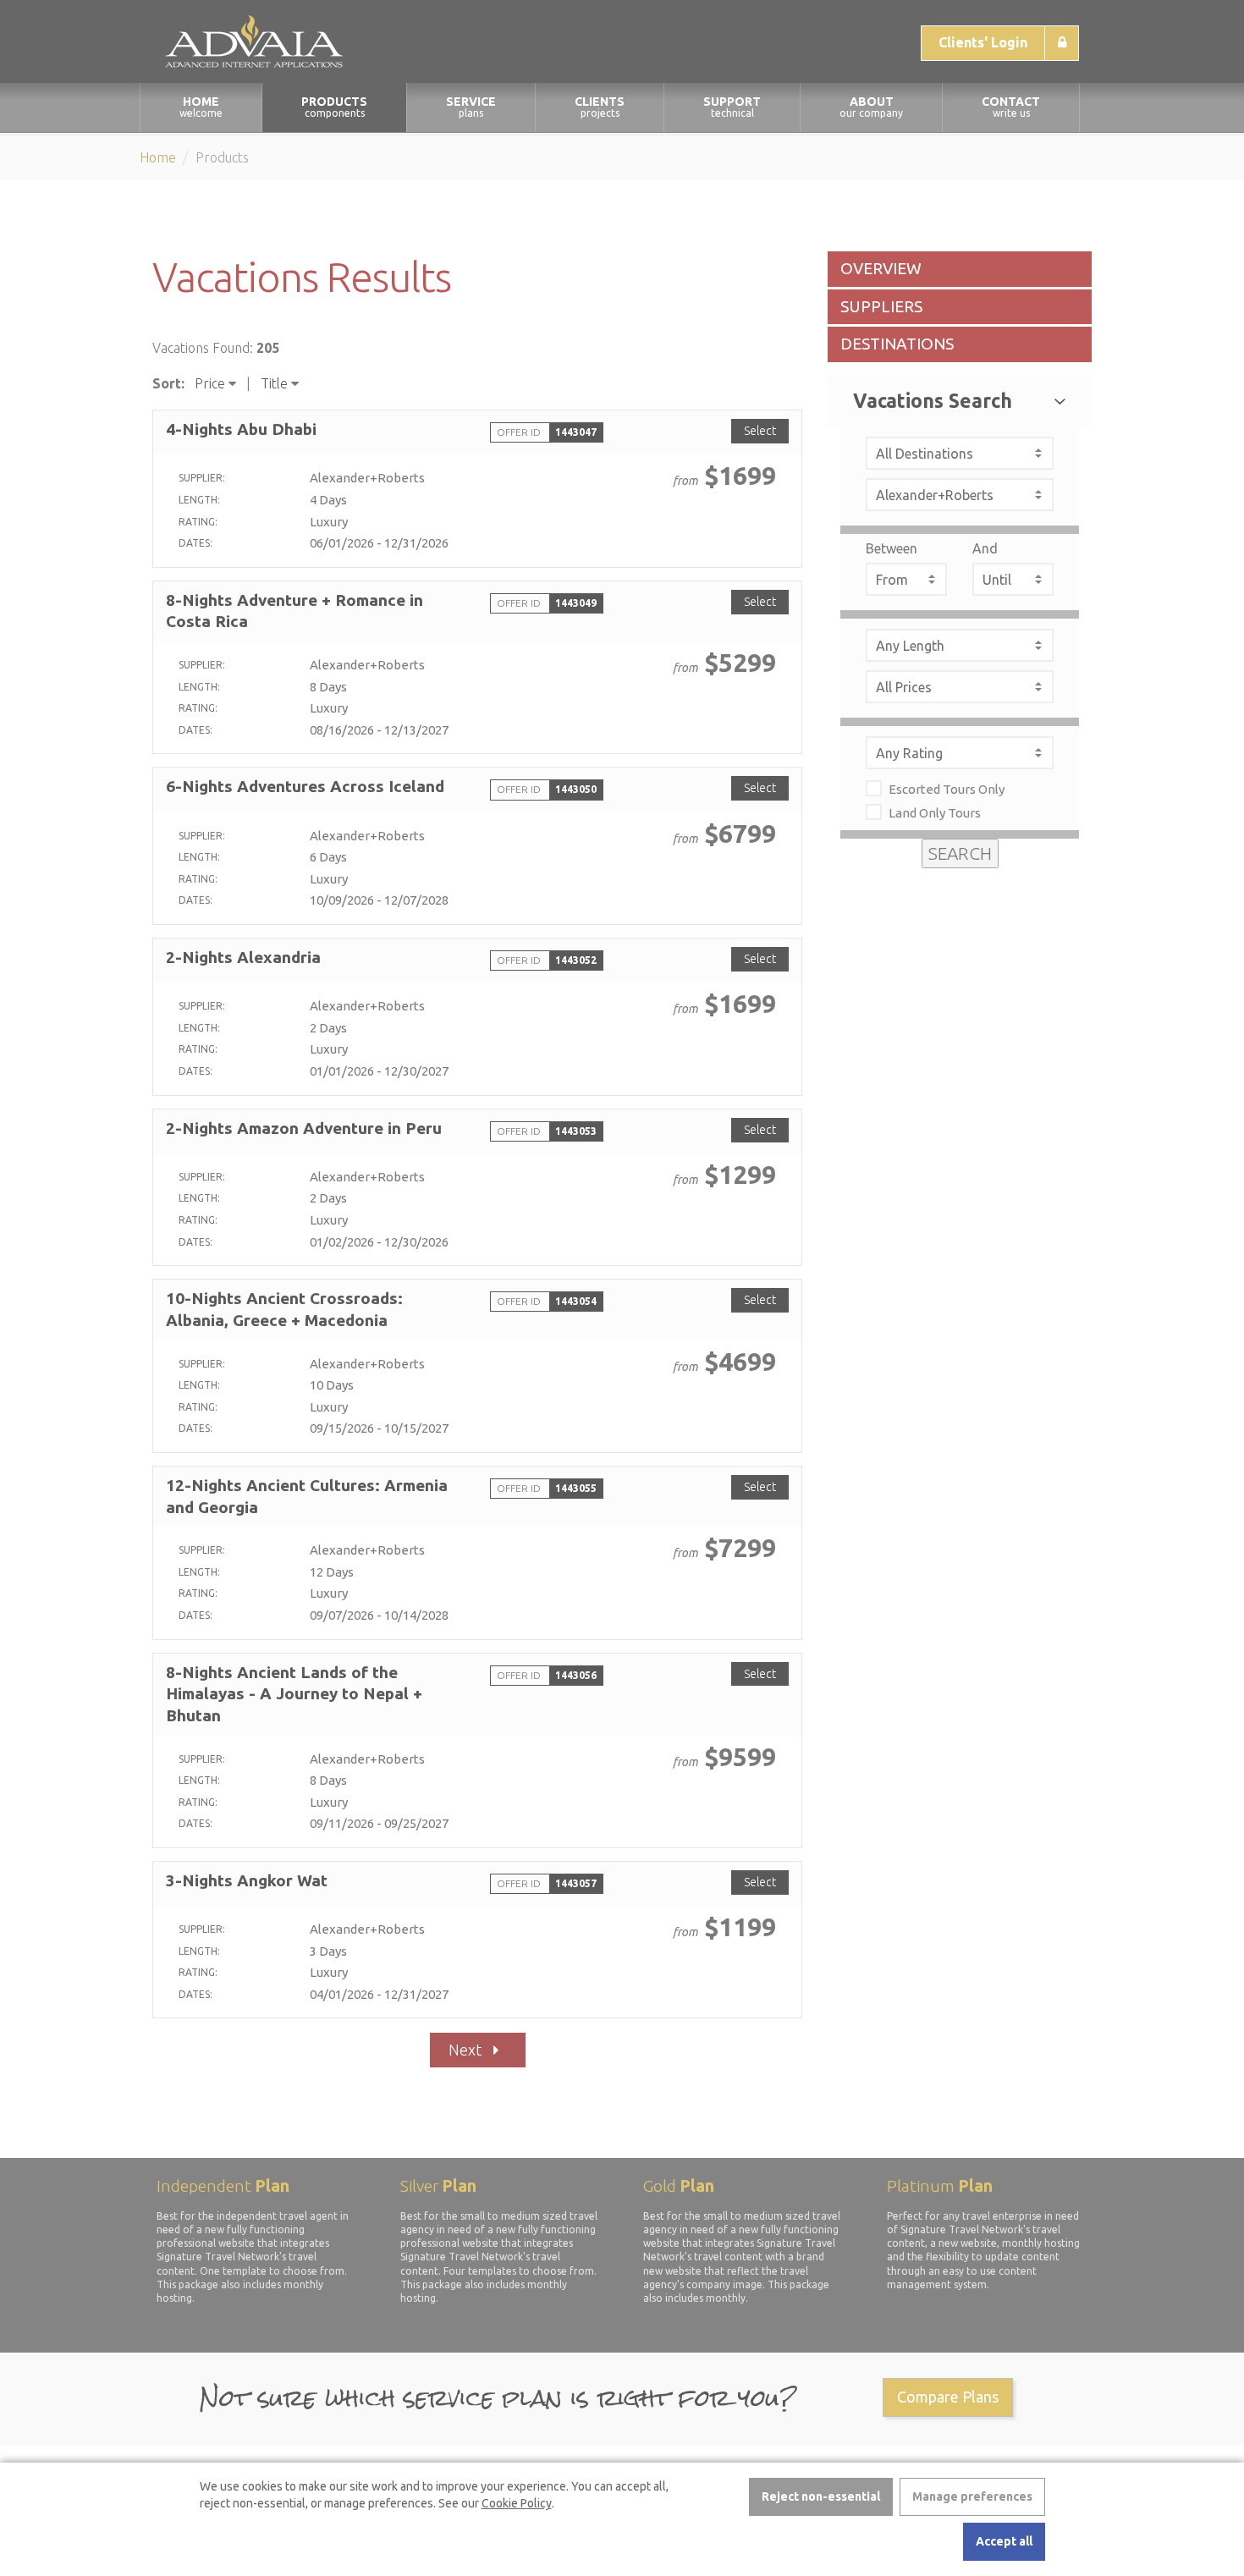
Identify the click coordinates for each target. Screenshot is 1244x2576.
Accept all (1004, 2541)
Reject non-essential (821, 2496)
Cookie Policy (517, 2503)
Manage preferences (972, 2496)
